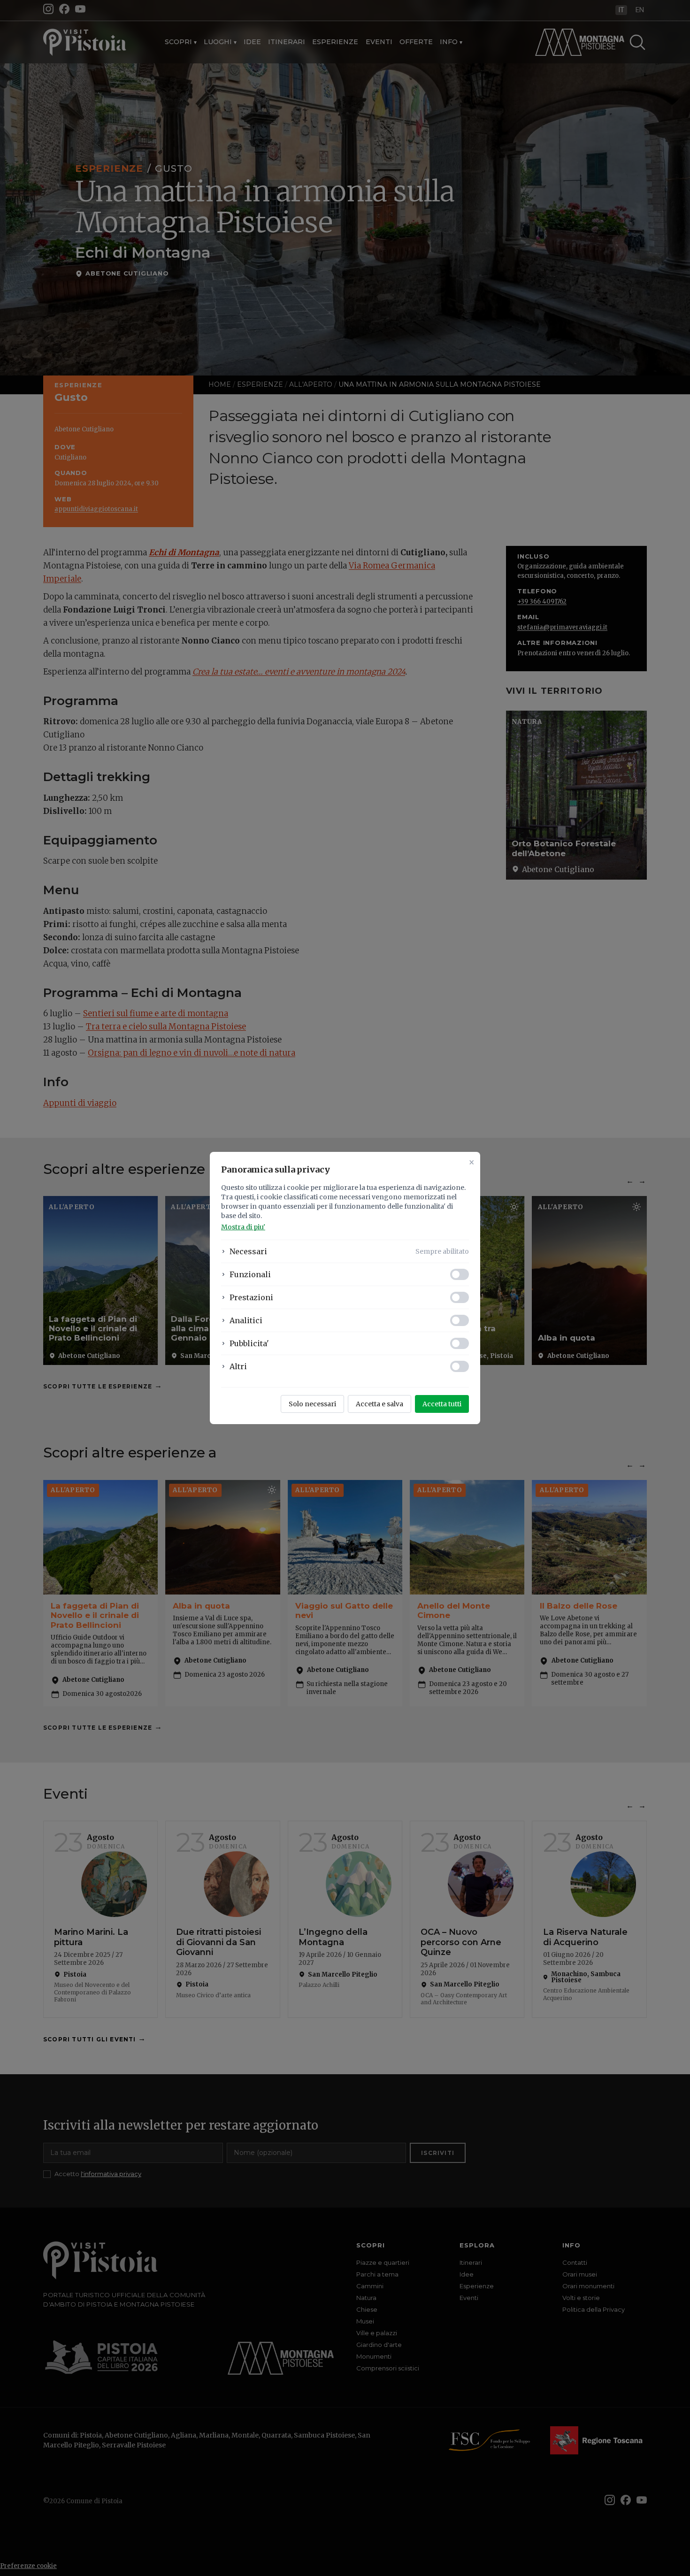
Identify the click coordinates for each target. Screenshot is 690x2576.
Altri (238, 1366)
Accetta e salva (379, 1404)
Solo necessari (312, 1404)
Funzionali (250, 1274)
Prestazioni (251, 1297)
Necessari (248, 1251)
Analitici (246, 1320)
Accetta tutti (442, 1404)
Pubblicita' (249, 1343)
